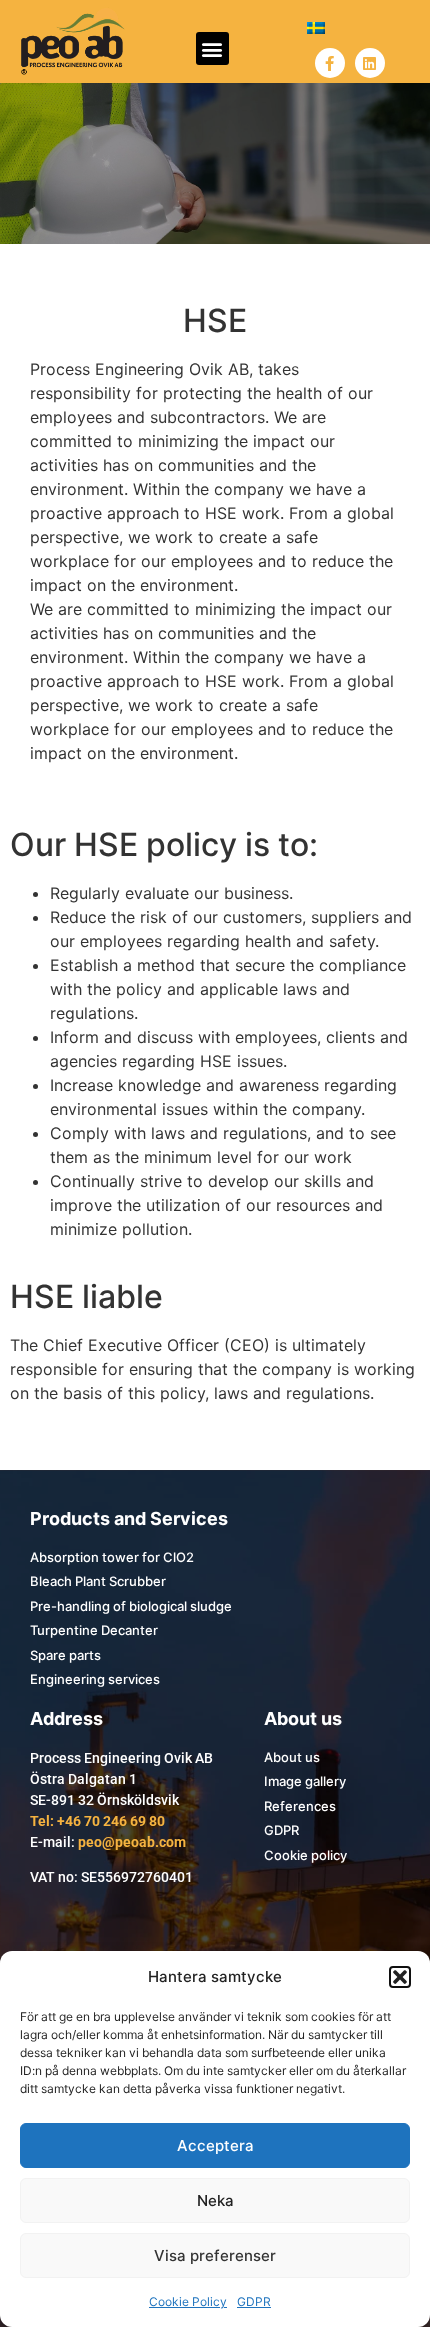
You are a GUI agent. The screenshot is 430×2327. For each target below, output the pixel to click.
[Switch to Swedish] (316, 26)
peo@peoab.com (132, 1842)
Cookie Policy (188, 2301)
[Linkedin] (370, 63)
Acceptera (215, 2145)
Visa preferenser (215, 2255)
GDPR (254, 2301)
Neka (215, 2200)
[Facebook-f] (330, 63)
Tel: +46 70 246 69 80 (97, 1821)
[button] (400, 1977)
